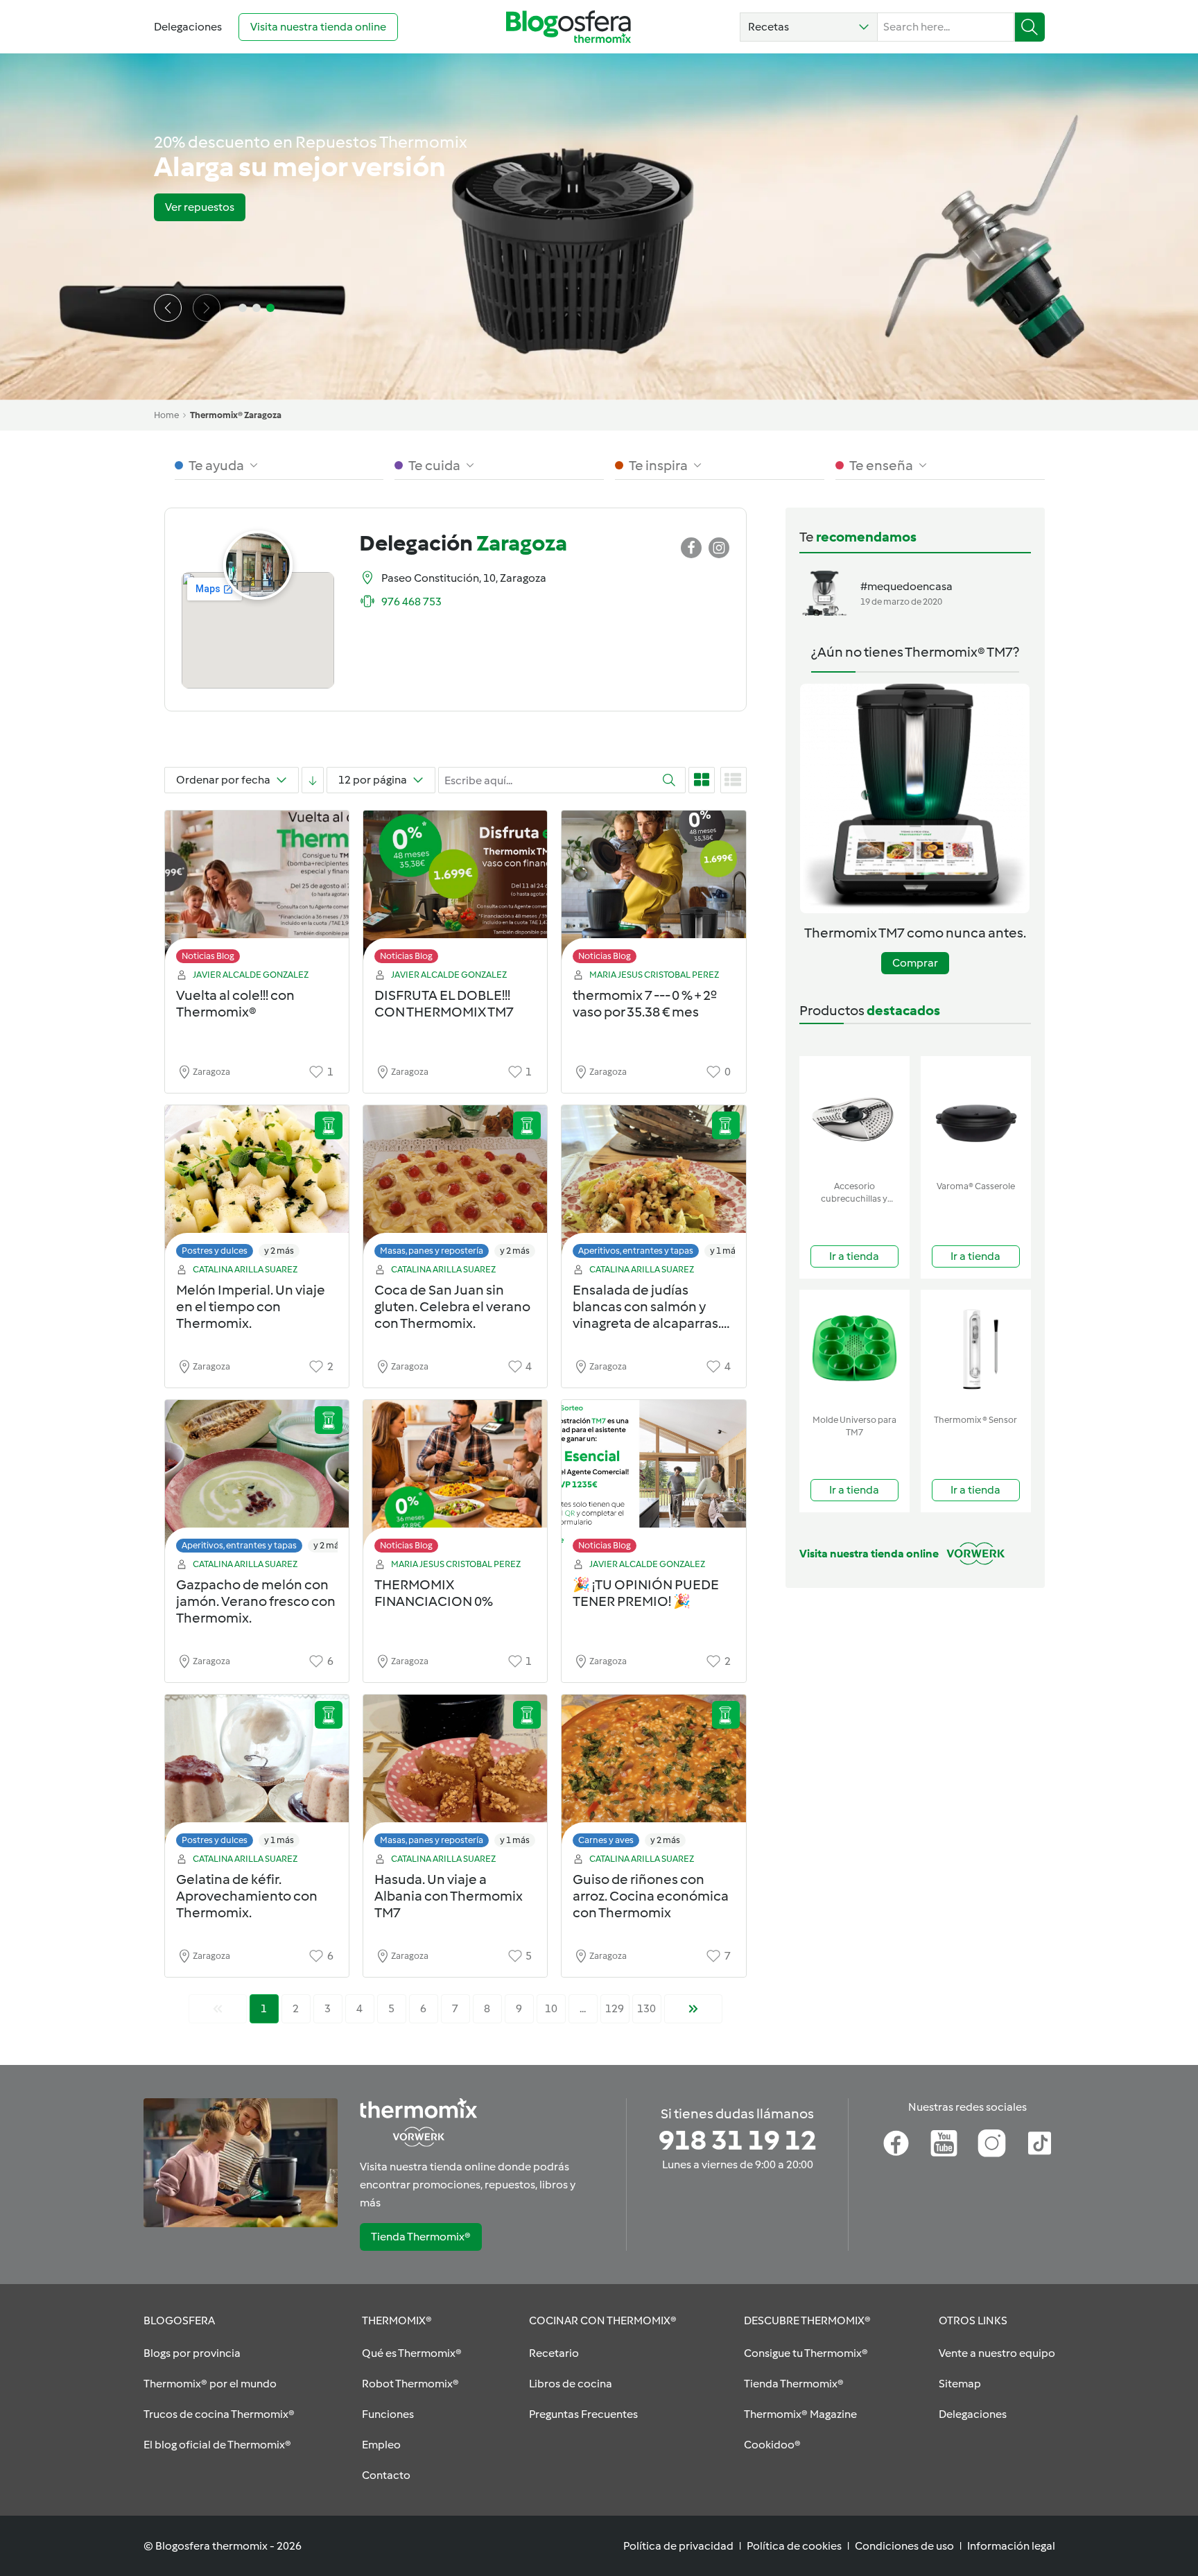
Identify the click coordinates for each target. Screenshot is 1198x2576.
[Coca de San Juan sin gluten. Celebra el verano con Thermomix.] (455, 1185)
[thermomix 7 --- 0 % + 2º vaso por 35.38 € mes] (653, 891)
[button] (809, 27)
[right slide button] (207, 308)
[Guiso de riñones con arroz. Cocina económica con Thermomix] (653, 1775)
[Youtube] (944, 2143)
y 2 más (279, 1251)
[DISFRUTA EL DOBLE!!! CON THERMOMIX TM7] (455, 891)
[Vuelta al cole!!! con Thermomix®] (257, 891)
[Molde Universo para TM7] (854, 1349)
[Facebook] (896, 2143)
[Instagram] (992, 2143)
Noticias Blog (208, 956)
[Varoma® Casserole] (976, 1115)
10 (551, 2008)
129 (615, 2008)
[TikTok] (1040, 2143)
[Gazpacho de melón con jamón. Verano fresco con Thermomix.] (257, 1480)
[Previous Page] (218, 2009)
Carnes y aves (606, 1840)
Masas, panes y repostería (432, 1251)
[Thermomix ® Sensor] (976, 1349)
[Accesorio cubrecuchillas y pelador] (854, 1115)
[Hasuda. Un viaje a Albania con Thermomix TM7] (455, 1775)
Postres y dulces (215, 1251)
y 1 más (725, 1251)
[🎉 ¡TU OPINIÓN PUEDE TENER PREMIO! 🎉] (653, 1480)
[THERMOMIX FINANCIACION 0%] (455, 1480)
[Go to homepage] (568, 27)
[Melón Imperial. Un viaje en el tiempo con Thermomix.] (257, 1185)
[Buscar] (1030, 27)
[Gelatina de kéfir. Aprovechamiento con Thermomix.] (257, 1775)
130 (646, 2008)
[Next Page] (693, 2009)
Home (166, 415)
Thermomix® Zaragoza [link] (236, 415)
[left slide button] (168, 308)
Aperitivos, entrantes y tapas (636, 1251)
